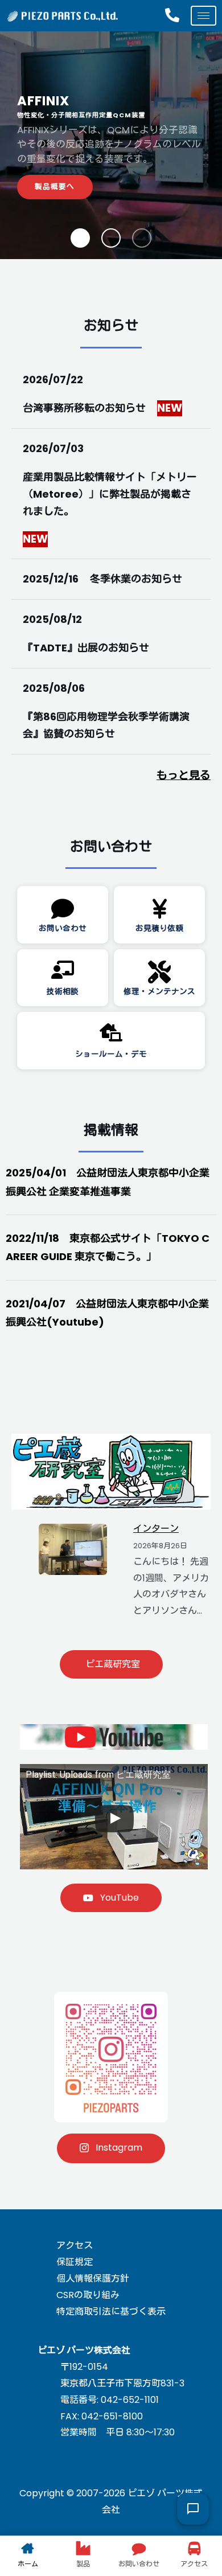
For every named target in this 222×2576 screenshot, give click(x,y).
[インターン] (73, 1549)
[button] (80, 238)
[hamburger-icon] (203, 16)
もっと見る (184, 775)
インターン (156, 1529)
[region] (111, 145)
